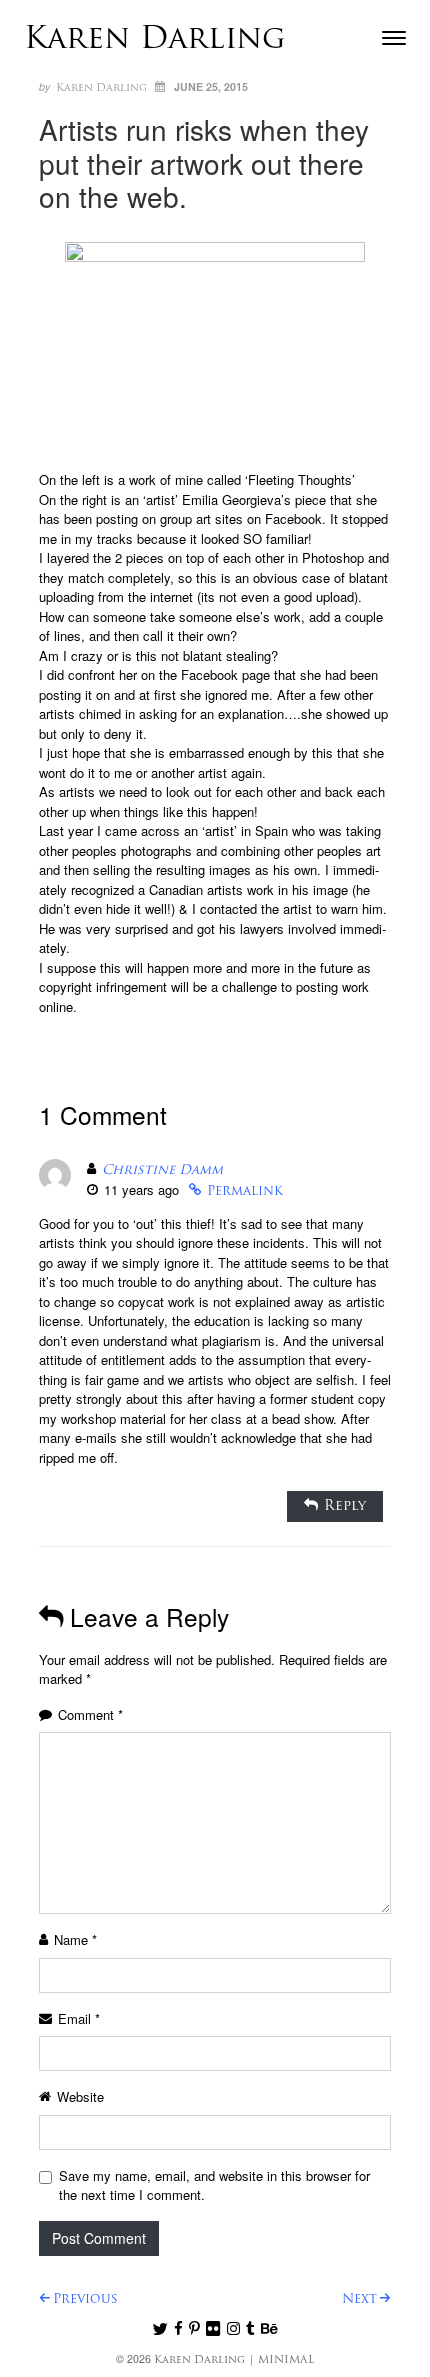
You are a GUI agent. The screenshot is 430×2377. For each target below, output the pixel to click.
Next (359, 2299)
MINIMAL (286, 2360)
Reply (345, 1506)
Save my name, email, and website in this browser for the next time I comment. (214, 2185)
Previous (85, 2299)
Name (75, 1939)
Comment (90, 1714)
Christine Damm (162, 1170)
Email (79, 2018)
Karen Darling (155, 40)
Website (80, 2096)
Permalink (245, 1191)
